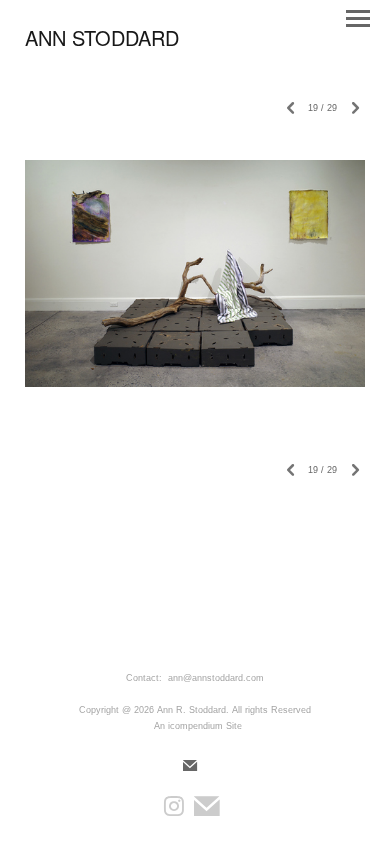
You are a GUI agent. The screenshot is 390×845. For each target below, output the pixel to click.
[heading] (102, 42)
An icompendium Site (198, 726)
